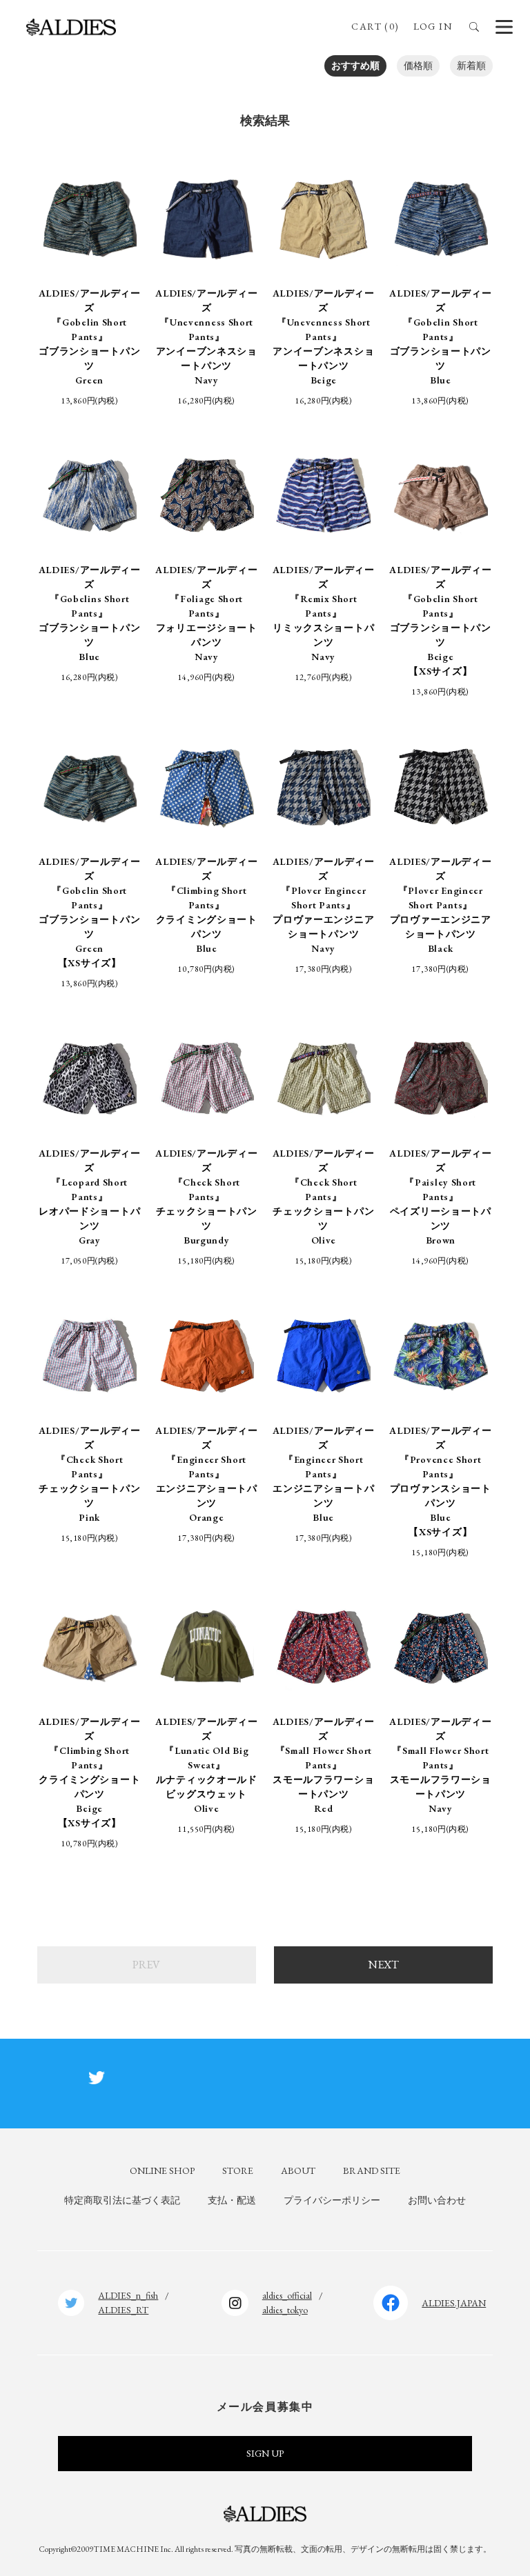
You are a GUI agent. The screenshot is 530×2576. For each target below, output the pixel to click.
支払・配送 (232, 2200)
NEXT (384, 1965)
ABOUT (298, 2170)
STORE (238, 2170)
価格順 (418, 66)
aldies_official (287, 2295)
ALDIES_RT (123, 2310)
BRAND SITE (372, 2170)
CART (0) (375, 26)
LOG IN (433, 26)
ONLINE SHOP (162, 2170)
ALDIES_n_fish (128, 2295)
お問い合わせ (437, 2200)
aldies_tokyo (285, 2310)
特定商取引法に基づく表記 (122, 2200)
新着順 (471, 66)
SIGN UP (265, 2453)
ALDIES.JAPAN (454, 2303)
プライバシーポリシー (332, 2200)
